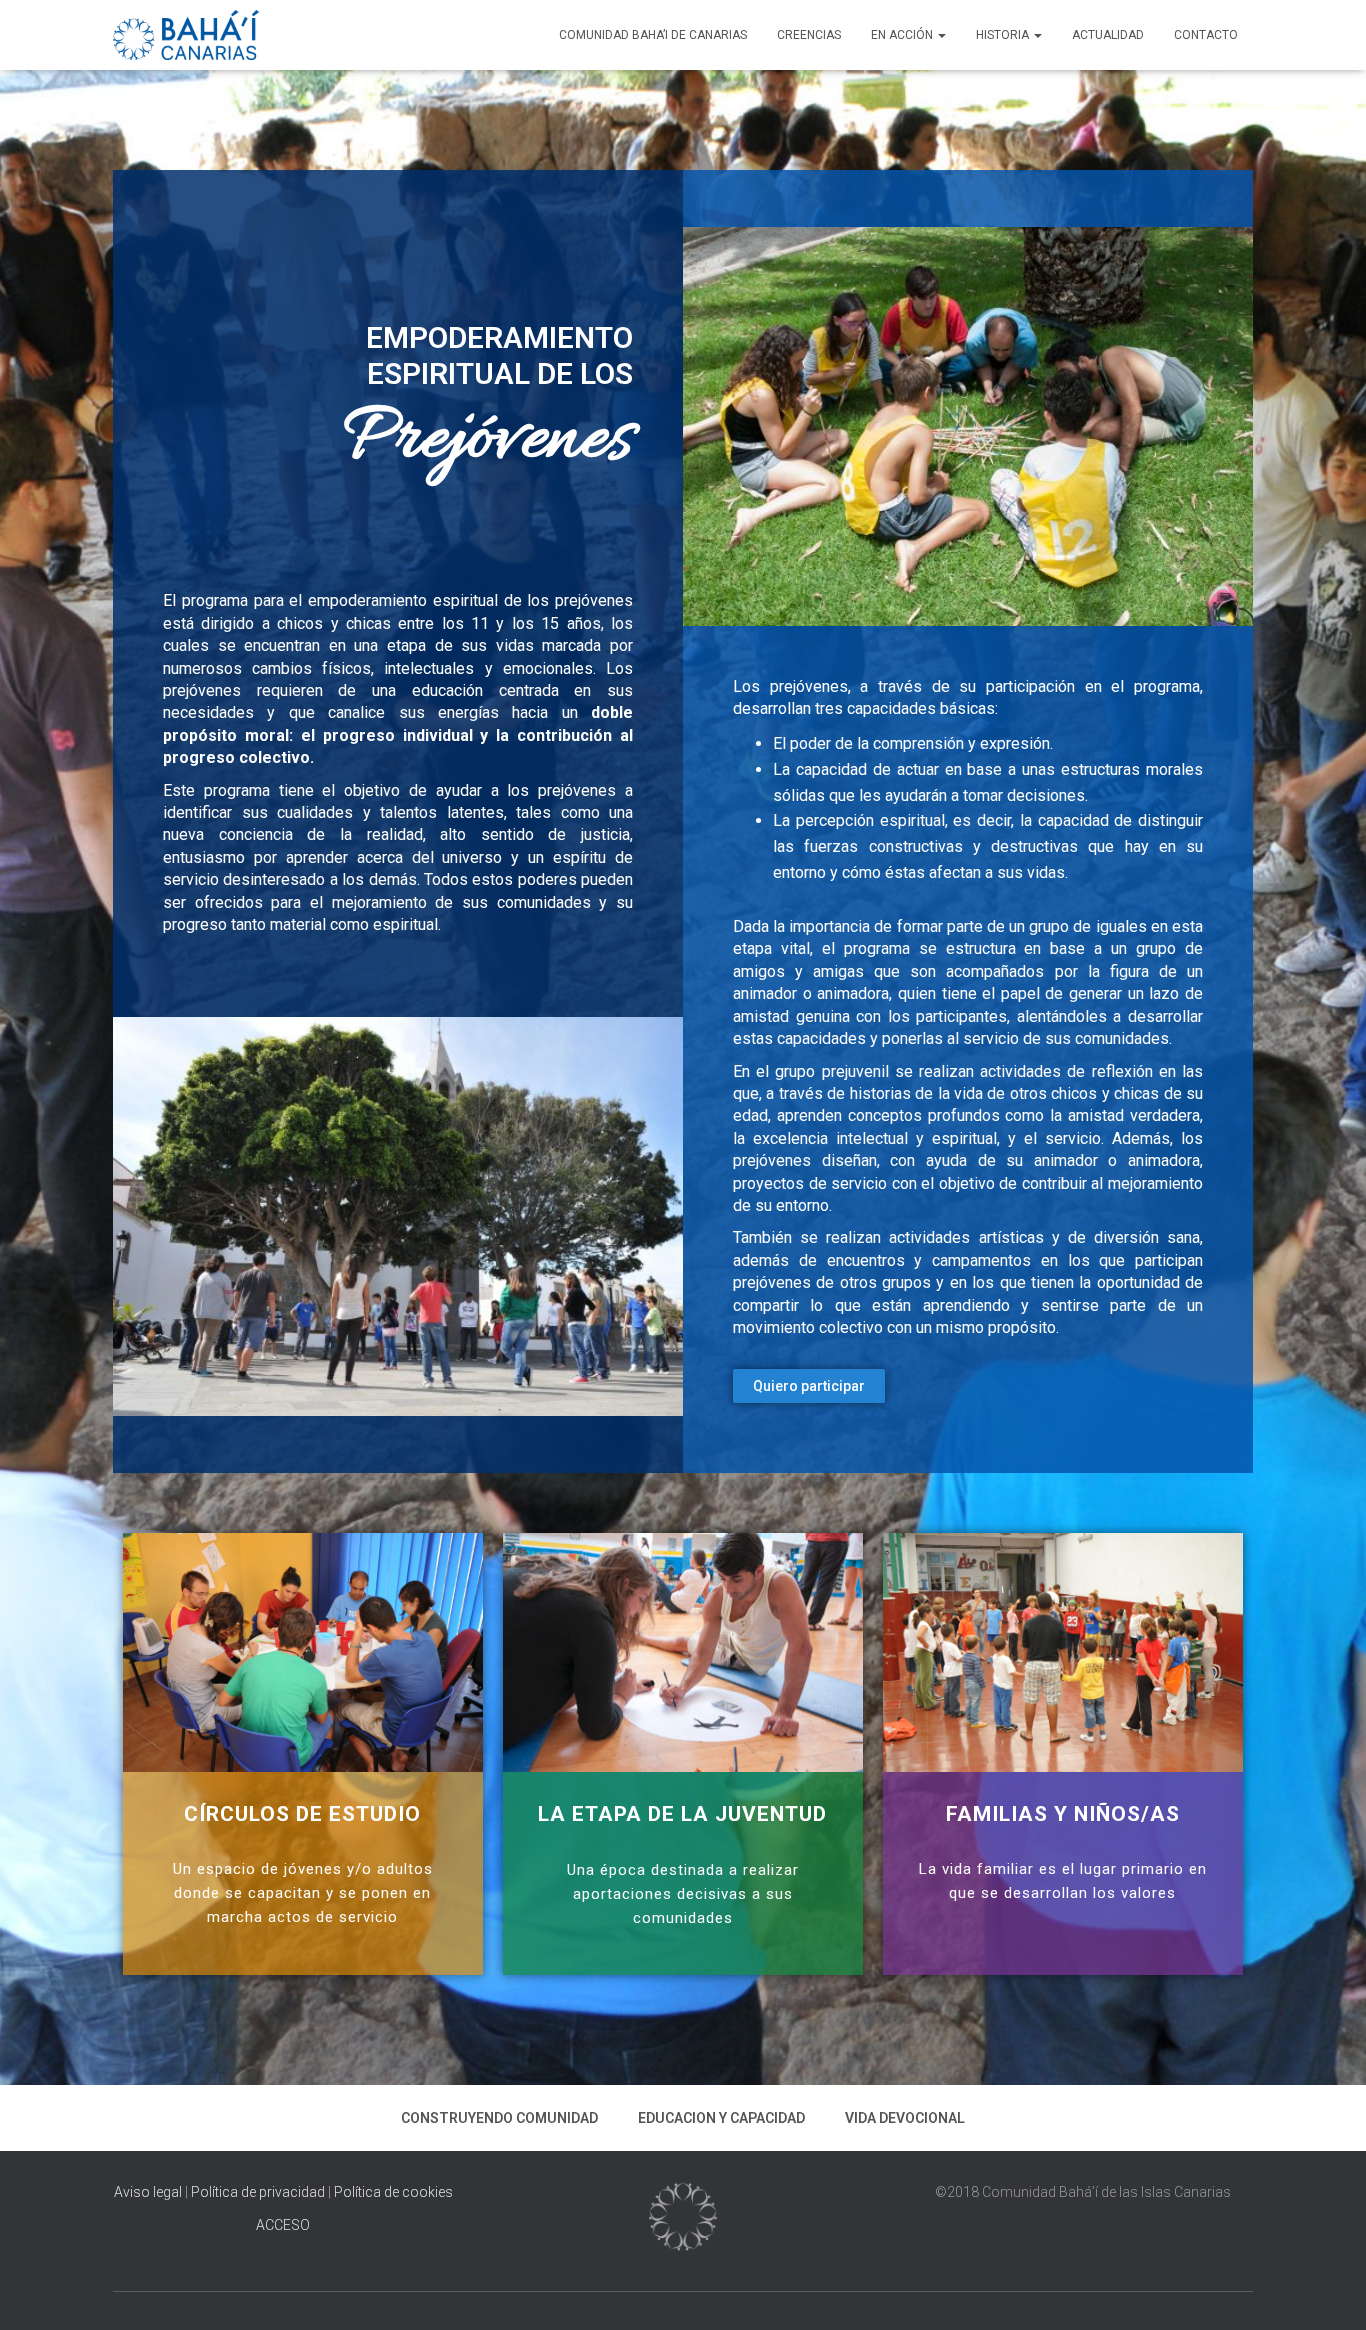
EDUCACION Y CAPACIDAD (721, 2118)
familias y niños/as (1063, 1814)
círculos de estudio (302, 1814)
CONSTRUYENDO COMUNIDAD (499, 2118)
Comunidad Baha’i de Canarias (653, 35)
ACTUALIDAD (1108, 35)
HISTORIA (1004, 35)
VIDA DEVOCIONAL (905, 2118)
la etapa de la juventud (682, 1814)
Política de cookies (393, 2192)
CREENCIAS (809, 35)
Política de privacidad (258, 2192)
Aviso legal (149, 2192)
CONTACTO (1206, 35)
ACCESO (283, 2225)
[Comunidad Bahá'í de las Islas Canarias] (186, 35)
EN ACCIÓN (903, 35)
